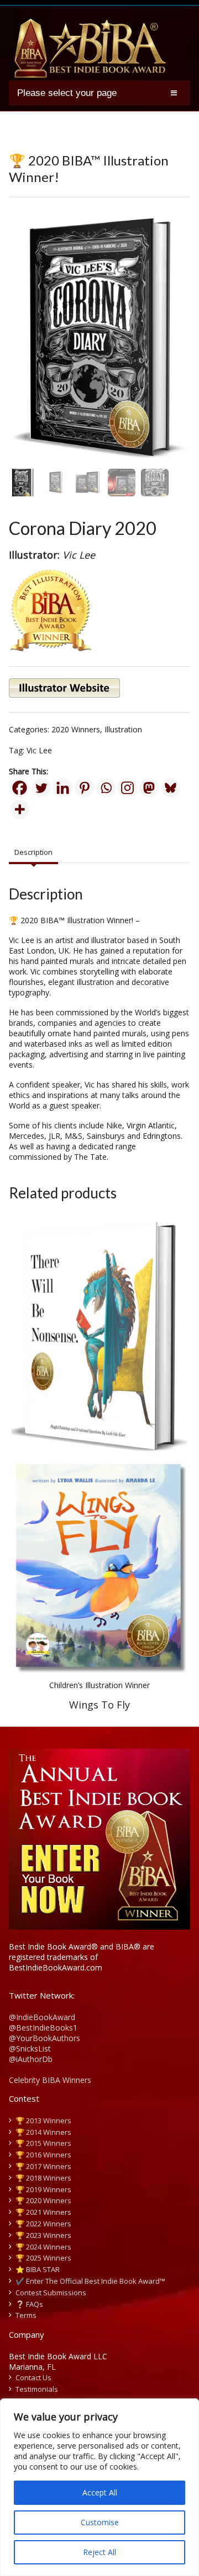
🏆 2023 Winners (43, 2235)
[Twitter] (41, 788)
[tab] (33, 853)
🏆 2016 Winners (43, 2155)
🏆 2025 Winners (43, 2258)
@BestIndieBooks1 (43, 2028)
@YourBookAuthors (44, 2038)
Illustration (123, 729)
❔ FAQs (29, 2304)
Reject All (99, 2552)
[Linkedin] (63, 788)
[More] (20, 809)
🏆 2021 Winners (43, 2212)
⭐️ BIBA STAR (38, 2269)
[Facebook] (20, 788)
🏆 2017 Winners (43, 2166)
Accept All (100, 2492)
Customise (100, 2522)
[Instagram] (127, 788)
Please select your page (67, 93)
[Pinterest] (84, 788)
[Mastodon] (149, 788)
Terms (26, 2315)
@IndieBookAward (42, 2017)
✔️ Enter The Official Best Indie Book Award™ (90, 2281)
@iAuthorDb (31, 2059)
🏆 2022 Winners (43, 2224)
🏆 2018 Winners (43, 2178)
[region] (99, 2487)
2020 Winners (76, 729)
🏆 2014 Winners (43, 2132)
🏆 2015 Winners (43, 2143)
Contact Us (33, 2377)
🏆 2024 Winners (43, 2247)
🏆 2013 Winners (43, 2120)
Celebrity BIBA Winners (50, 2080)
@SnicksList (30, 2049)
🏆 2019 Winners (43, 2189)
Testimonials (37, 2389)
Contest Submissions (51, 2293)
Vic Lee (39, 750)
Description (33, 852)
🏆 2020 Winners (43, 2200)
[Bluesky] (171, 788)
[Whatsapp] (106, 788)
